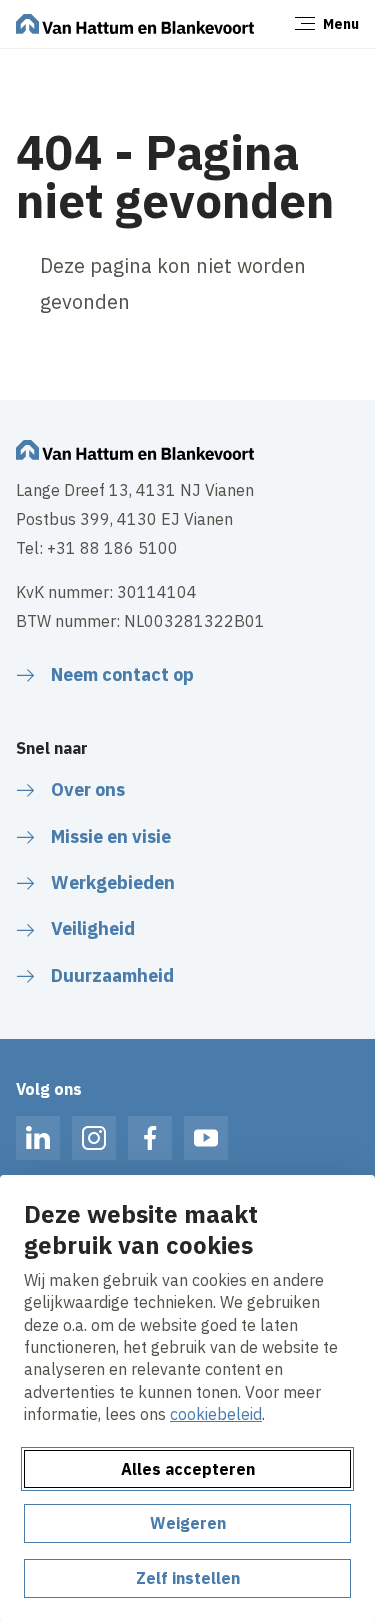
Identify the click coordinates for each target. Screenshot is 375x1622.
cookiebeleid (216, 1414)
